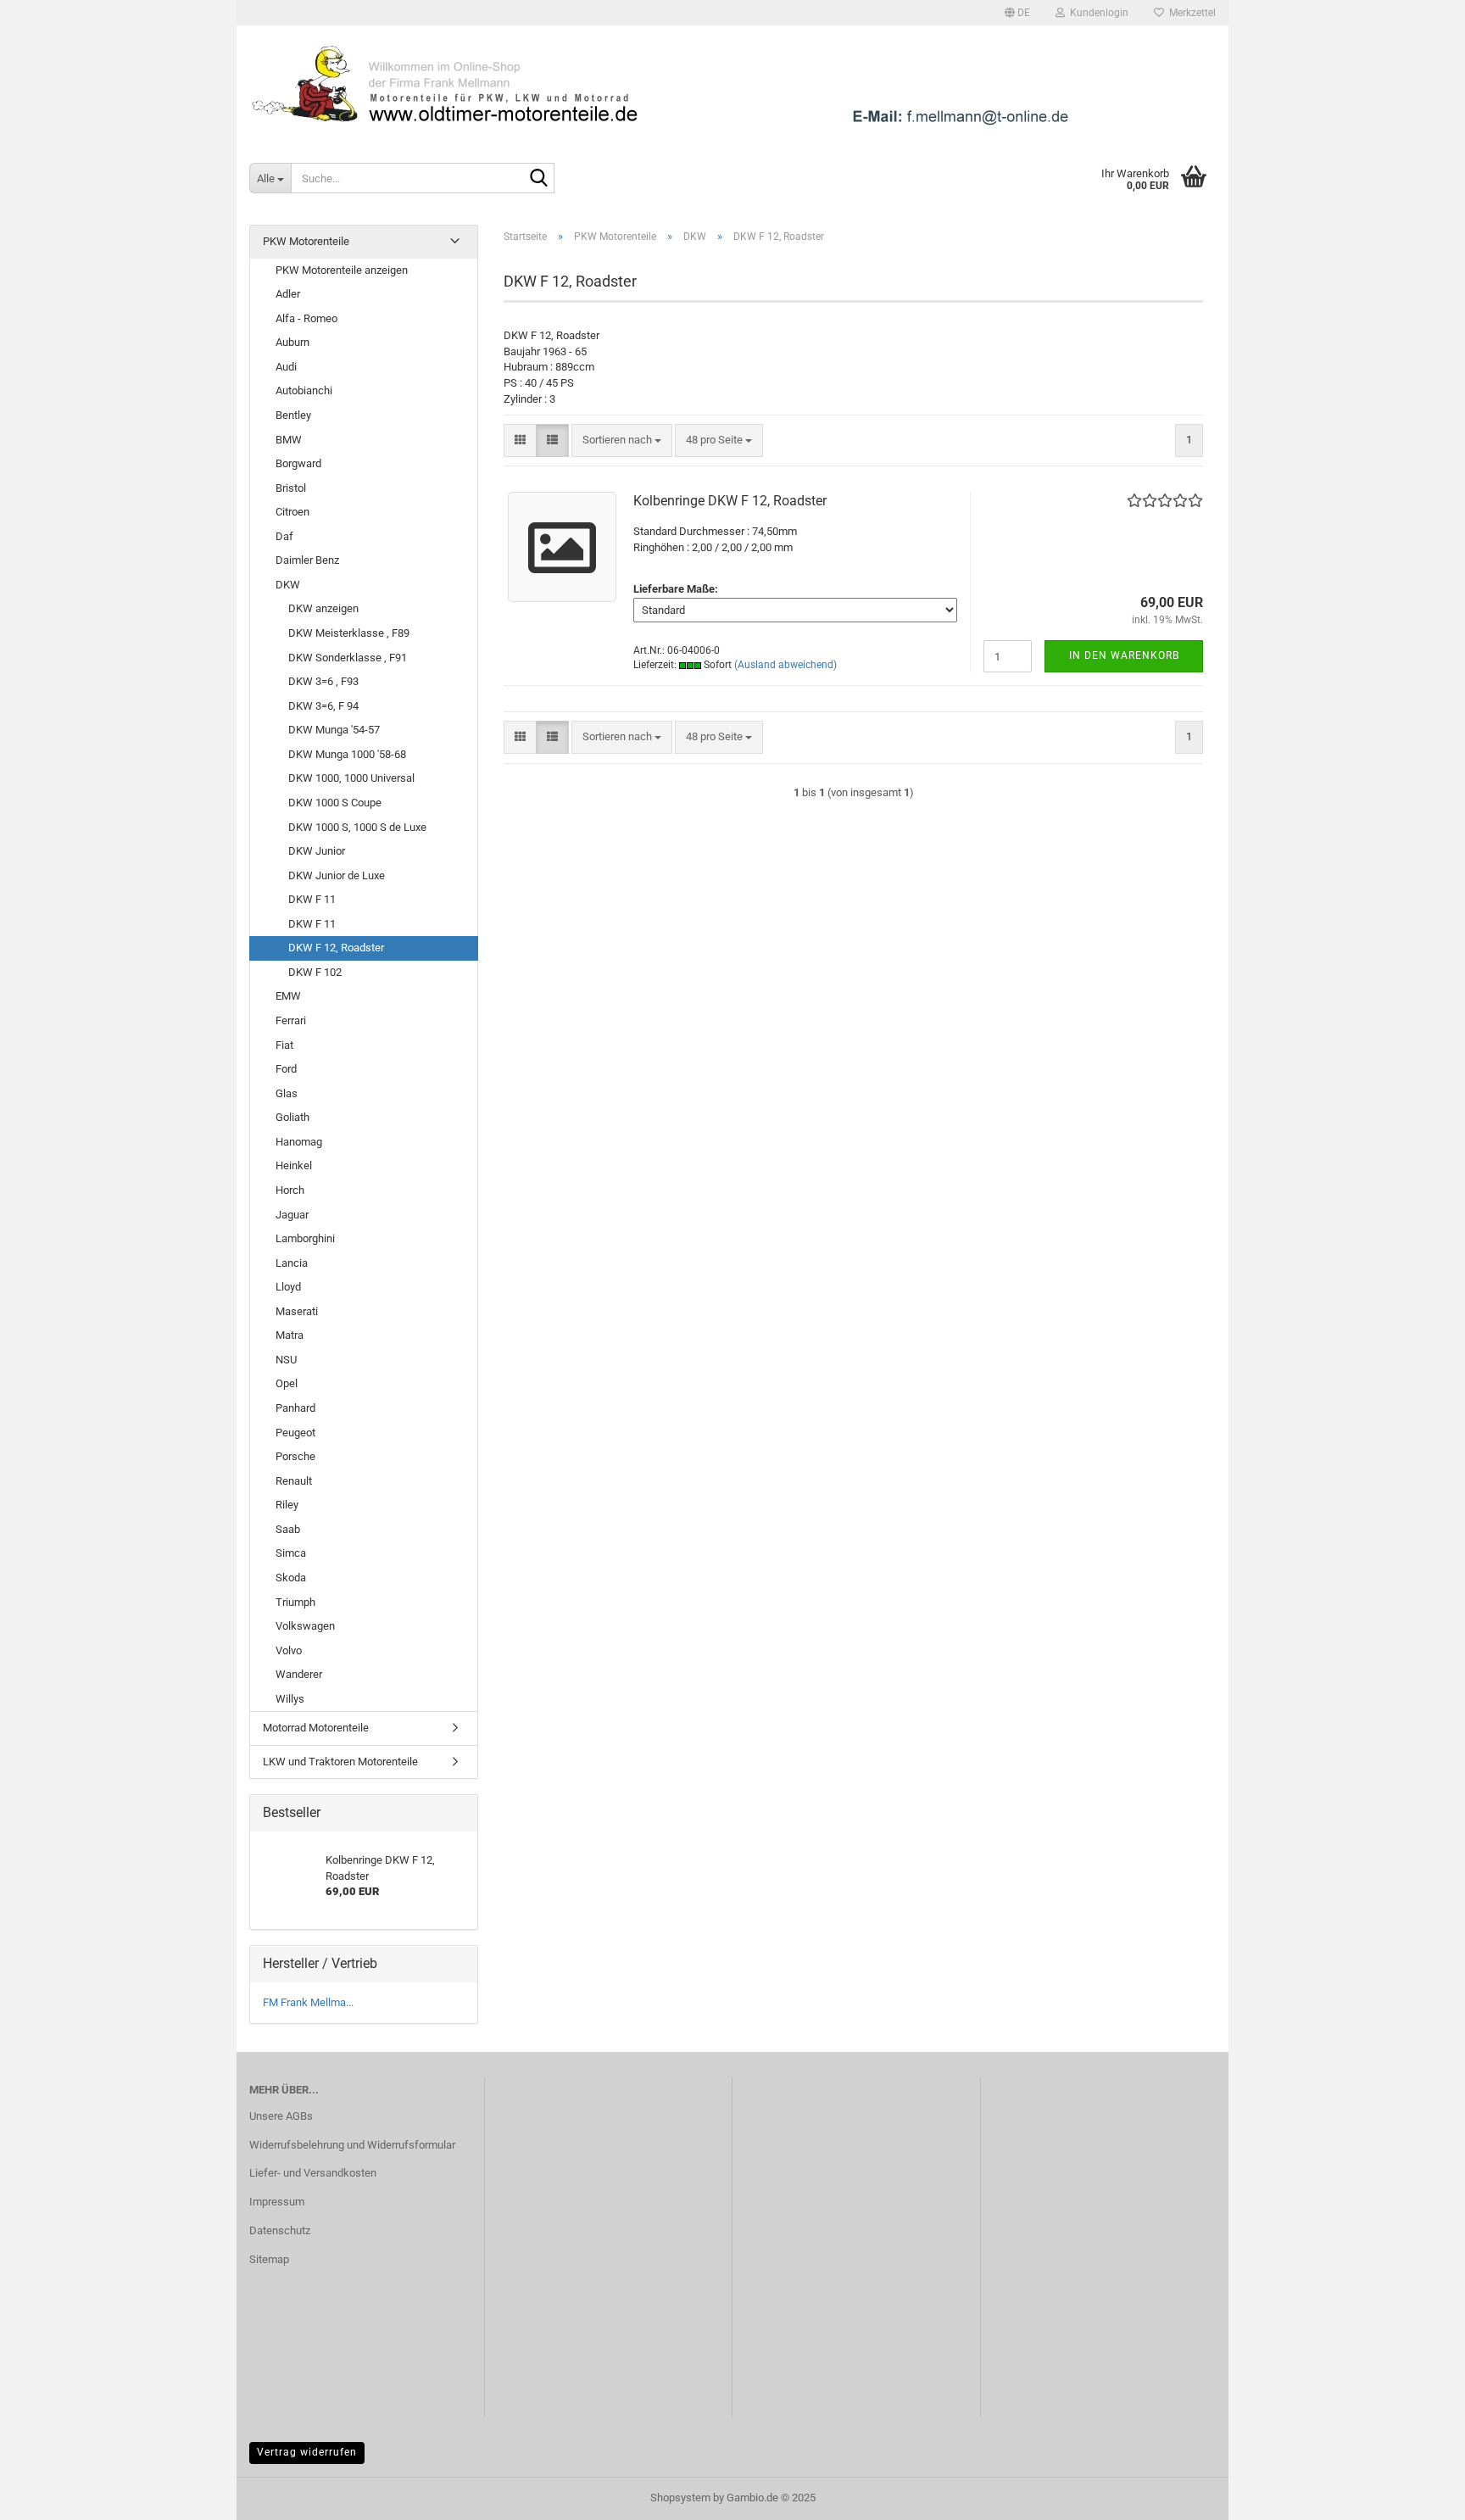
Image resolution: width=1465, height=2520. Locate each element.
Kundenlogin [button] (1097, 13)
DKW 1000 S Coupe (335, 803)
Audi (286, 367)
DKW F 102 (315, 972)
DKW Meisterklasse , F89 (349, 633)
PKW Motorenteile (306, 241)
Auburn (292, 342)
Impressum (277, 2202)
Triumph (295, 1602)
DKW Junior (317, 851)
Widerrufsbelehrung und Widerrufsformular (352, 2145)
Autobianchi (304, 390)
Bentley (293, 415)
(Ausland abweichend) (785, 665)
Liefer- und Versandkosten (313, 2173)
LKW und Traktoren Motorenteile (340, 1762)
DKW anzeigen (323, 608)
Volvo (289, 1650)
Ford (286, 1069)
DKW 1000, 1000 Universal (351, 778)
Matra (290, 1335)
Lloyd (288, 1287)
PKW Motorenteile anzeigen (342, 270)
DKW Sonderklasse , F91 (348, 658)
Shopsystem (680, 2498)
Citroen (292, 512)
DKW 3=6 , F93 (323, 681)
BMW (289, 440)
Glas (287, 1093)
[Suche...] (538, 179)
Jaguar (292, 1215)
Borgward (298, 463)
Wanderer (299, 1674)
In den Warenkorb (1124, 655)
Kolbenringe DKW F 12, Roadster (730, 501)
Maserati (297, 1311)
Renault (294, 1481)
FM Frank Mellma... (308, 2002)
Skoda (291, 1578)
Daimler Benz (307, 560)
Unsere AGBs (281, 2116)
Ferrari (291, 1020)
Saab (288, 1529)
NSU (286, 1360)
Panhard (295, 1408)
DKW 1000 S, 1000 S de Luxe (357, 827)
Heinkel (294, 1165)
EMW (288, 996)
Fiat (284, 1045)
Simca (291, 1553)
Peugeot (295, 1433)
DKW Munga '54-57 (334, 730)
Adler (288, 294)
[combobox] (622, 440)
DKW (288, 585)
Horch (290, 1190)
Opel (287, 1383)
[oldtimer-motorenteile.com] (732, 85)
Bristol (291, 488)
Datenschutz (280, 2230)
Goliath (292, 1117)
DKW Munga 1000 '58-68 (347, 754)
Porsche (295, 1456)
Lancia (292, 1263)
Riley (287, 1505)
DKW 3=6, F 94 (323, 706)
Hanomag (299, 1142)
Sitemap (269, 2259)
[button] (1017, 13)
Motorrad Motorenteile (316, 1728)
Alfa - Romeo (306, 318)
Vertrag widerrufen (307, 2452)
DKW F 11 (312, 899)
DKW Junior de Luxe (337, 875)
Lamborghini (305, 1238)
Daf (284, 536)
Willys (290, 1699)
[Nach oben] (1418, 2495)
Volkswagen (305, 1626)
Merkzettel (1190, 13)
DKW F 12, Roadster (336, 948)
